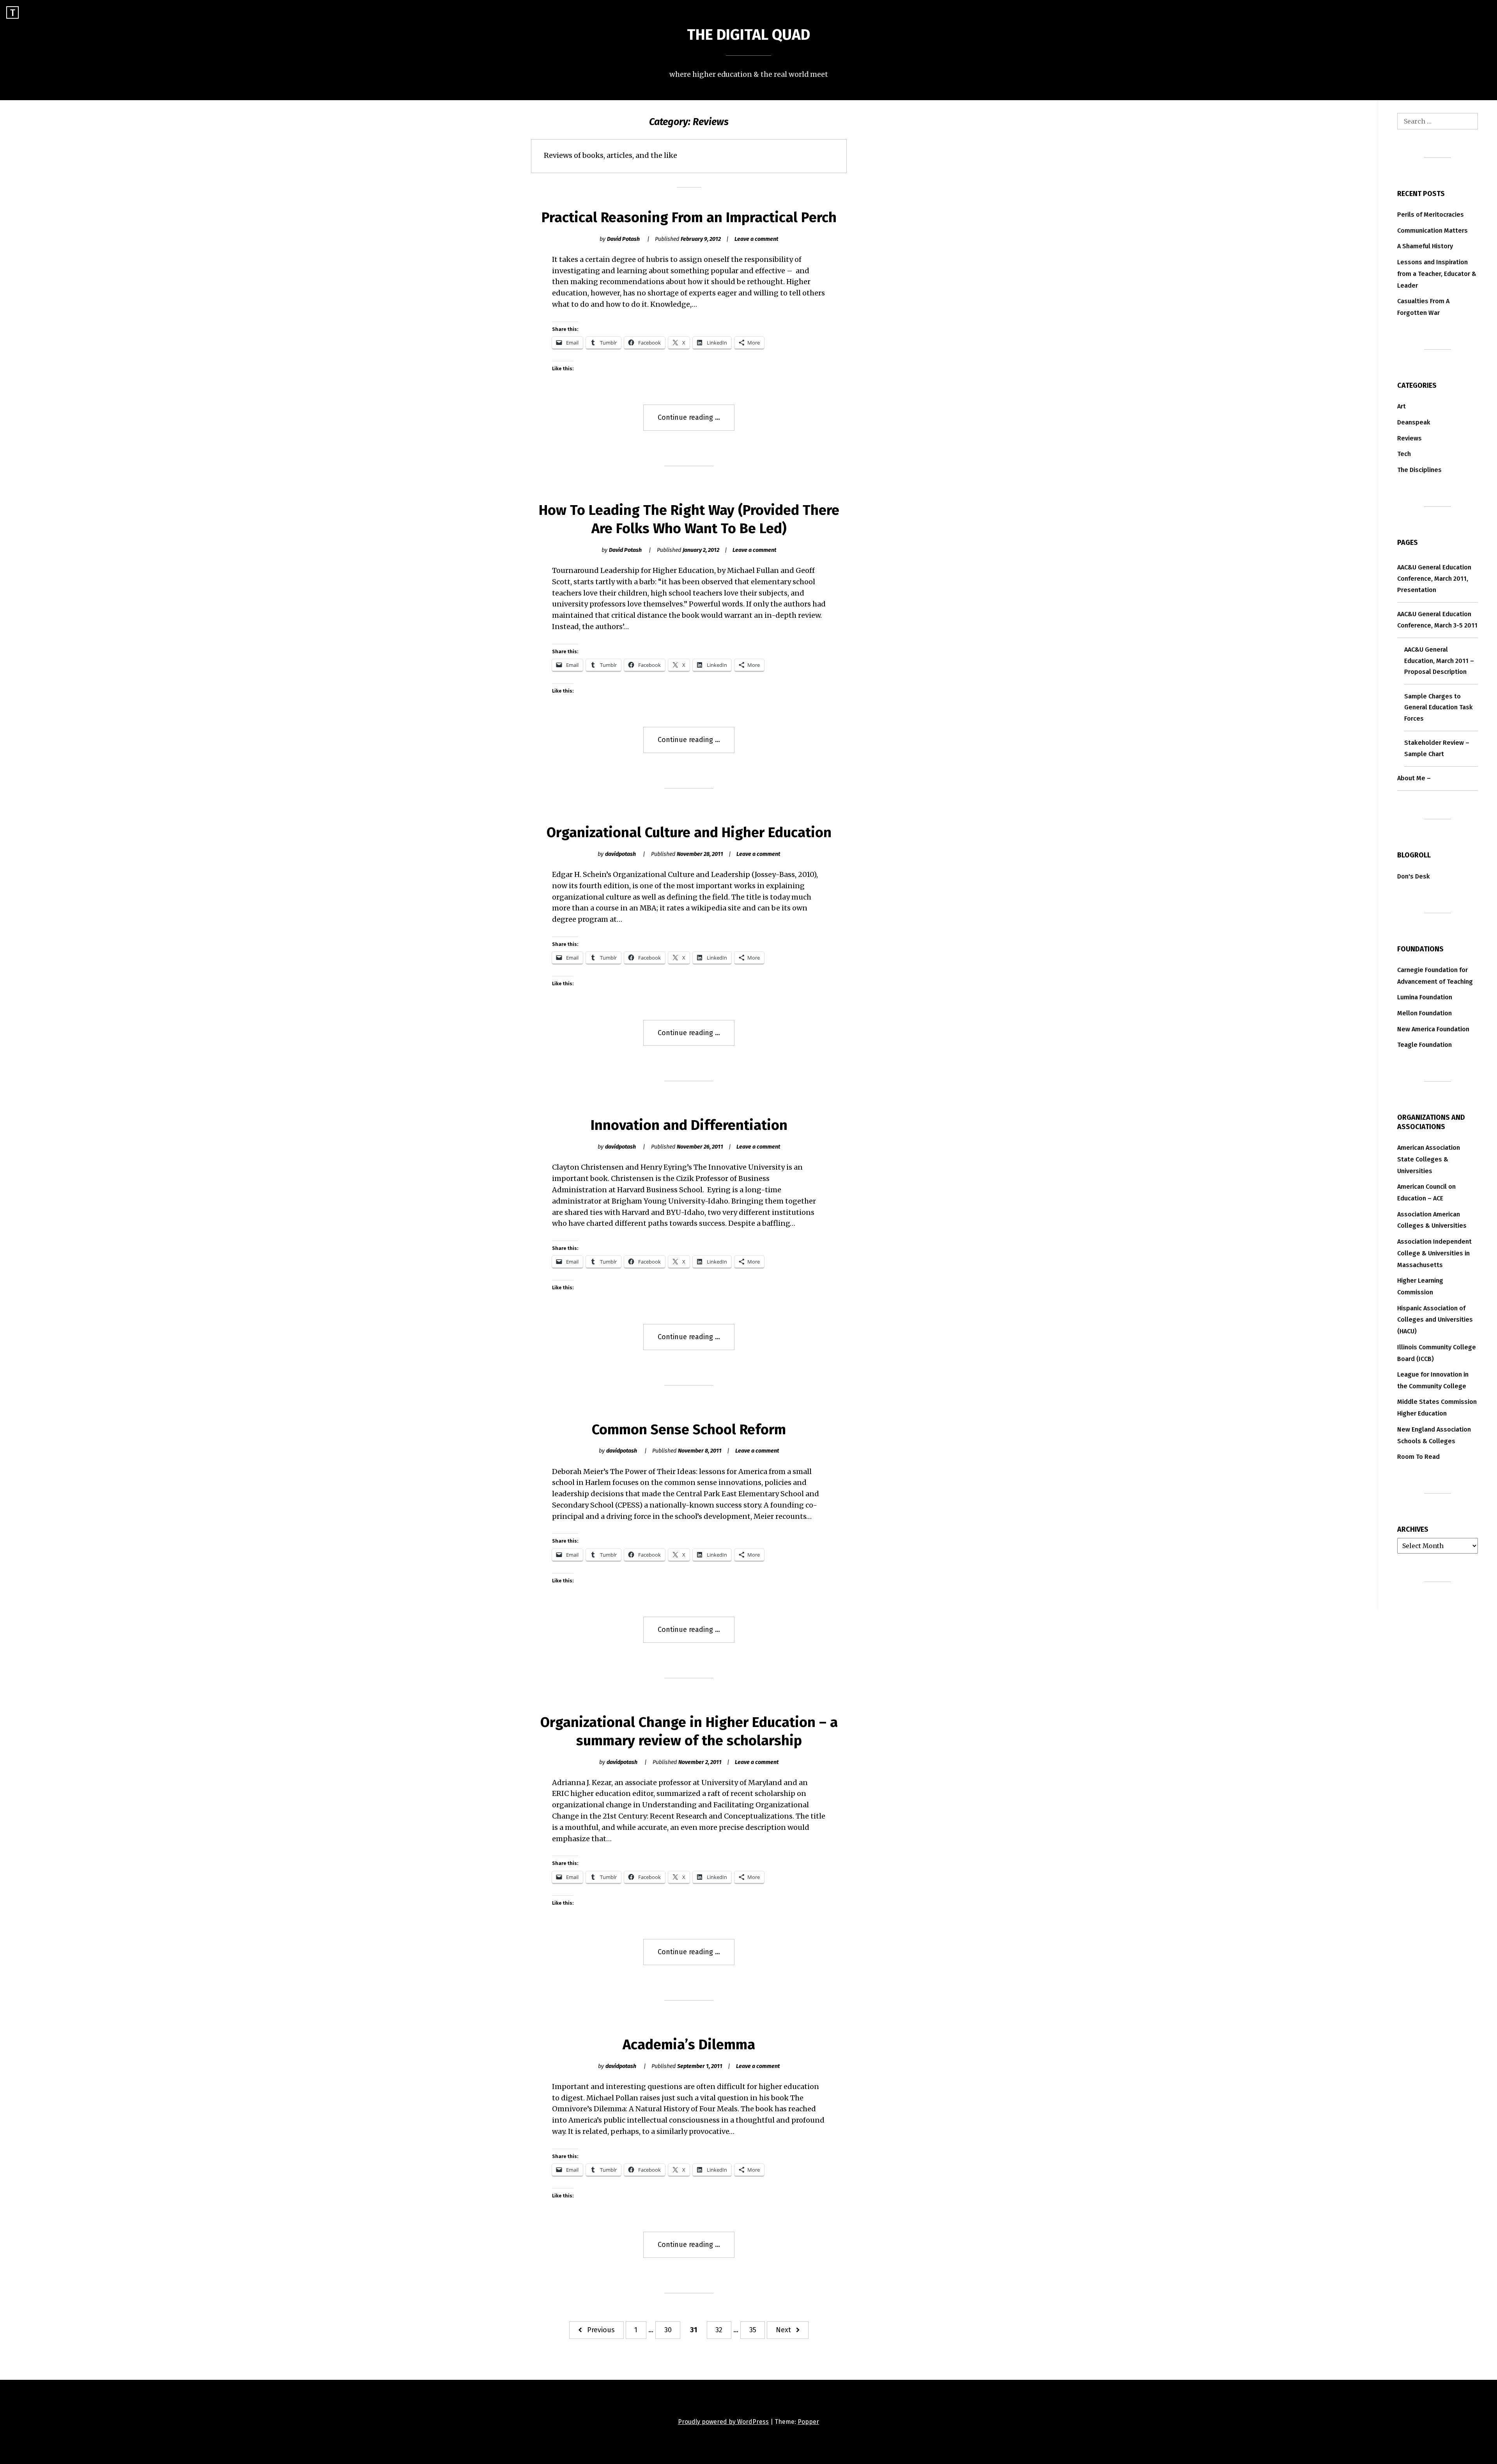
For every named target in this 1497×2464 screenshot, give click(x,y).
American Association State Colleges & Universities (1429, 1159)
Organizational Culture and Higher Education (689, 833)
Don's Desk (1414, 876)
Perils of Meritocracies (1431, 215)
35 (753, 2330)
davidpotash (620, 854)
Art (1401, 406)
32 (719, 2330)
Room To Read (1418, 1457)
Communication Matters (1432, 231)
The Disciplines (1419, 470)
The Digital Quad (748, 35)
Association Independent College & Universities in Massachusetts (1434, 1253)
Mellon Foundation (1424, 1013)
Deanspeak (1414, 422)
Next (783, 2330)
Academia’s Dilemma (689, 2045)
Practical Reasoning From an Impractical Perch (689, 217)
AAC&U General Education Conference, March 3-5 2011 (1437, 620)
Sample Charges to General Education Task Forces (1439, 708)
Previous (601, 2330)
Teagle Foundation (1424, 1045)
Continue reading (696, 422)
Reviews (1409, 438)
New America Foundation (1433, 1029)
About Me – (1414, 778)
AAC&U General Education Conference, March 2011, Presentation (1434, 579)
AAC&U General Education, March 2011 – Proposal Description (1439, 661)
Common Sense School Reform (689, 1430)
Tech (1404, 454)
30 (668, 2330)
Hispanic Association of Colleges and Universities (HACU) (1435, 1320)
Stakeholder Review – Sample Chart (1437, 748)
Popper (808, 2422)
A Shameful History (1425, 246)
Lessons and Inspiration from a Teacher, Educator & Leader (1437, 274)
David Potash (623, 239)
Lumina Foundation (1425, 997)
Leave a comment (756, 239)
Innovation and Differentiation (689, 1125)
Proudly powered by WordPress (723, 2422)
